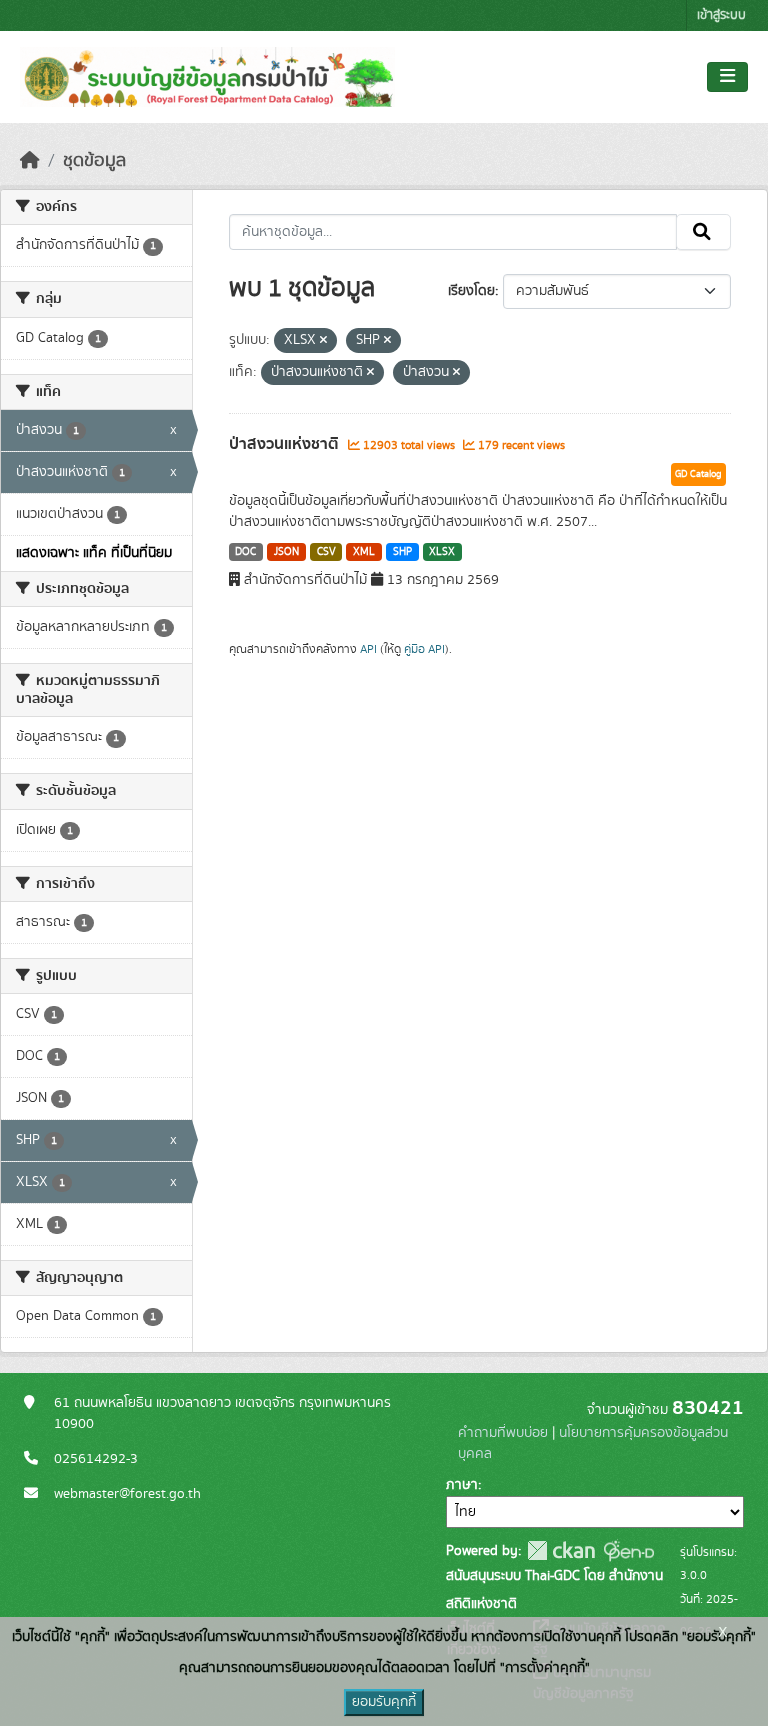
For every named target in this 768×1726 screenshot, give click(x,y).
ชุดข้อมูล (94, 161)
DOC (245, 552)
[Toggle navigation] (727, 77)
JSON (286, 552)
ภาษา (462, 1485)
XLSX (442, 552)
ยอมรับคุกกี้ (384, 1702)
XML (364, 552)
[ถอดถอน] (323, 341)
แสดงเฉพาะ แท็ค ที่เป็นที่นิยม (94, 553)
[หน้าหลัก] (30, 161)
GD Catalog (698, 474)
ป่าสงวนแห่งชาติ (286, 444)
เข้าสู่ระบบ (721, 15)
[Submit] (703, 232)
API (368, 649)
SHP (402, 552)
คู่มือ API (424, 649)
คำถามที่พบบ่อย (503, 1433)
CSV (326, 552)
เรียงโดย (471, 291)
